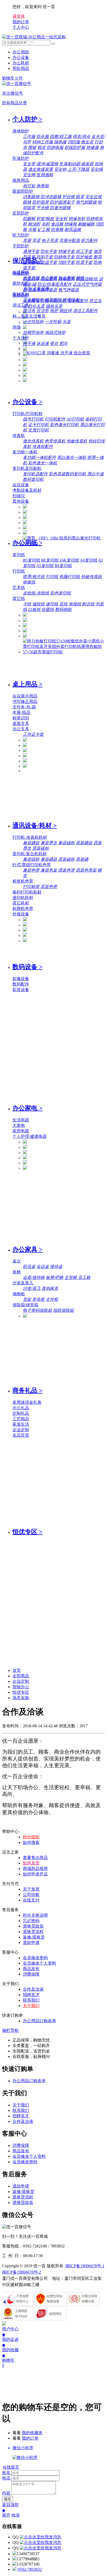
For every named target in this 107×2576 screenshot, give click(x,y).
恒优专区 (21, 1692)
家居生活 (21, 1424)
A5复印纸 (45, 566)
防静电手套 (64, 257)
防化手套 (49, 251)
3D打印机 (75, 419)
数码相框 (63, 609)
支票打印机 (38, 430)
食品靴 (57, 224)
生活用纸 (21, 272)
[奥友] (25, 636)
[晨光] (25, 756)
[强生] (25, 349)
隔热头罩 (54, 306)
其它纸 (19, 599)
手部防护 (21, 246)
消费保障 (31, 1974)
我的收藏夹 (32, 2433)
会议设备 (21, 485)
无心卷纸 (49, 278)
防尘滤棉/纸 (87, 279)
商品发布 (31, 1969)
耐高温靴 (73, 230)
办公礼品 (21, 1408)
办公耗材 (21, 63)
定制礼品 (21, 1413)
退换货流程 (33, 1932)
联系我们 (31, 2000)
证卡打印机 (38, 425)
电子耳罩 (50, 241)
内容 (6, 2493)
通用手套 (31, 251)
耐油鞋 (34, 224)
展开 (6, 2515)
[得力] (25, 370)
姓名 (6, 2473)
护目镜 (69, 197)
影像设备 (21, 979)
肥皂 (63, 344)
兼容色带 (31, 870)
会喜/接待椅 (34, 1277)
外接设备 (21, 914)
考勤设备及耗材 (27, 490)
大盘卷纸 (31, 278)
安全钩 (60, 169)
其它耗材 (21, 903)
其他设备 (21, 501)
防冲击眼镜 (51, 197)
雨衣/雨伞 (82, 136)
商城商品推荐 (35, 1869)
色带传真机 (55, 441)
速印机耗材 (23, 898)
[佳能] (25, 512)
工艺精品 (21, 1419)
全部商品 (21, 1676)
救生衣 (87, 142)
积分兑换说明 (35, 1915)
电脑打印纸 (70, 577)
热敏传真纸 (91, 577)
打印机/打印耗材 (28, 414)
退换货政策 (33, 1926)
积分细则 (31, 1837)
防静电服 (55, 147)
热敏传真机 (77, 441)
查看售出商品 (35, 1858)
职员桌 (29, 1266)
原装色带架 (86, 870)
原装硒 (82, 859)
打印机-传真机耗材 (30, 837)
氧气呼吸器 (69, 290)
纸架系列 (53, 300)
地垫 (17, 327)
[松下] (25, 941)
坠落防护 (21, 158)
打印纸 (19, 571)
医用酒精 (45, 175)
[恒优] (25, 354)
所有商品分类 (15, 103)
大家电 (19, 1125)
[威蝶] (25, 381)
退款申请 (31, 1943)
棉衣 (42, 147)
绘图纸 (48, 609)
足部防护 (21, 213)
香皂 (54, 344)
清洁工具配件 (85, 311)
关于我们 (31, 2006)
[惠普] (25, 523)
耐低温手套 (47, 262)
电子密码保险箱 (37, 1310)
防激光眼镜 (60, 208)
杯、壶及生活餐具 (29, 316)
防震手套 (84, 262)
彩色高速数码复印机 (68, 474)
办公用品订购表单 (39, 2021)
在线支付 (31, 1900)
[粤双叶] (25, 360)
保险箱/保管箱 (25, 1305)
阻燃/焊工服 (61, 136)
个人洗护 (21, 338)
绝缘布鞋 (77, 219)
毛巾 (27, 289)
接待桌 (56, 1266)
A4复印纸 (89, 560)
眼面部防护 (23, 191)
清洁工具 (21, 305)
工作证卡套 (33, 734)
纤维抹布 (71, 300)
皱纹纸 (38, 604)
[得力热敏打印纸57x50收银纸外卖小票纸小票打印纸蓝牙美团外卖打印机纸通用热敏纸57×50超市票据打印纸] (64, 652)
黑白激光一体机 (72, 457)
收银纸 (29, 582)
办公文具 (21, 729)
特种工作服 (43, 142)
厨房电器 (21, 1131)
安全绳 (97, 169)
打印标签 (31, 887)
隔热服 (60, 142)
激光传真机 (33, 441)
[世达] (25, 328)
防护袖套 (84, 257)
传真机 (19, 436)
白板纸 (34, 609)
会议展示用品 (25, 696)
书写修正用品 (25, 701)
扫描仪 (19, 496)
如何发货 (31, 1863)
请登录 (19, 16)
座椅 (17, 1272)
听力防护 (21, 235)
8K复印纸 (50, 560)
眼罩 (80, 197)
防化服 (43, 136)
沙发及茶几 (23, 1283)
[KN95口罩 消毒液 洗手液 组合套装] (57, 353)
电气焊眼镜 (86, 202)
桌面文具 (21, 723)
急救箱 (43, 186)
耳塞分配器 (70, 241)
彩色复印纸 (61, 593)
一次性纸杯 (33, 322)
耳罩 (36, 241)
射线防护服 (75, 147)
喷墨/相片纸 (34, 577)
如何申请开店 (35, 1874)
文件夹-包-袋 (24, 707)
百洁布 (29, 311)
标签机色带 (23, 881)
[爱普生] (25, 517)
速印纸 (52, 604)
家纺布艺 (21, 283)
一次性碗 (53, 322)
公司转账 (31, 1895)
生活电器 (21, 1120)
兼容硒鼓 (31, 843)
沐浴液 (43, 344)
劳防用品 (21, 68)
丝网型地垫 (33, 333)
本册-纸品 (21, 712)
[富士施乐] (25, 528)
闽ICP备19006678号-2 (22, 2272)
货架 (27, 1299)
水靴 (32, 230)
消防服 (74, 142)
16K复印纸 (69, 560)
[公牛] (25, 1168)
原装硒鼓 (84, 843)
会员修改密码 (35, 1958)
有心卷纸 (66, 278)
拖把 (54, 311)
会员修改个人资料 (39, 1963)
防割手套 (45, 257)
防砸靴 (29, 219)
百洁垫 (43, 311)
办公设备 (21, 57)
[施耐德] (25, 766)
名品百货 (21, 1435)
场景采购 (21, 1698)
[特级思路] (25, 375)
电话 (6, 2478)
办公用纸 (21, 52)
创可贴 (29, 186)
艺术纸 (19, 588)
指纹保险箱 (63, 1310)
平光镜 (43, 208)
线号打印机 (33, 419)
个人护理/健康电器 (30, 1136)
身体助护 (21, 131)
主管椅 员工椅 (77, 1277)
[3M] (25, 751)
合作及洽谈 (33, 1989)
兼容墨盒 (49, 843)
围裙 (32, 147)
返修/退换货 (34, 1937)
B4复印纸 (63, 566)
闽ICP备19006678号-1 (85, 2266)
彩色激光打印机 (64, 425)
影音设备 (21, 990)
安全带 (29, 164)
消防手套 (66, 262)
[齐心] (25, 365)
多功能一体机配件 (39, 457)
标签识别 (21, 718)
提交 (8, 2499)
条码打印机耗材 (27, 892)
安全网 (29, 175)
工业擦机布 (33, 300)
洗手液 (29, 344)
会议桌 (43, 1266)
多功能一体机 (25, 452)
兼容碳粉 (66, 843)
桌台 (17, 1261)
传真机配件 (43, 446)
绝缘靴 (71, 224)
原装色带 (66, 870)
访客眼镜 (31, 197)
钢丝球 (65, 311)
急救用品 (21, 180)
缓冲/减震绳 (47, 164)
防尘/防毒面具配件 (55, 284)
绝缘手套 (66, 251)
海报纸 (75, 604)
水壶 (66, 322)
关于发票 (31, 1889)
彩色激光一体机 (43, 463)
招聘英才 (31, 1995)
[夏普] (25, 533)
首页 (17, 1670)
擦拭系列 (21, 294)
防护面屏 (41, 202)
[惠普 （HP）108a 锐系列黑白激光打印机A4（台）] (64, 543)
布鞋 (46, 224)
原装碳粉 (41, 848)
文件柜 (52, 1299)
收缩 (16, 2515)
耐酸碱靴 (86, 224)
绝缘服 (92, 147)
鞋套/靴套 (45, 219)
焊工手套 (84, 251)
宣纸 (63, 604)
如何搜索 (31, 1842)
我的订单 (30, 2438)
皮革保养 (41, 289)
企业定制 (21, 1430)
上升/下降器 (78, 169)
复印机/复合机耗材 (30, 854)
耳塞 (27, 241)
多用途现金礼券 (27, 1402)
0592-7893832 (30, 2569)
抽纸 (80, 278)
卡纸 (27, 604)
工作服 (29, 136)
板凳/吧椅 (55, 1277)
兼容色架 (49, 870)
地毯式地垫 (55, 333)
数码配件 (21, 984)
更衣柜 (38, 1299)
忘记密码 (31, 1921)
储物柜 (19, 1294)
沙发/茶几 (32, 1288)
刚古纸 (88, 604)
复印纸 (19, 555)
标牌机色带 (23, 909)
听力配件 (89, 241)
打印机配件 (55, 419)
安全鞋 (61, 219)
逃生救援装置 (41, 169)
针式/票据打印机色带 (32, 865)
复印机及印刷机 (27, 468)
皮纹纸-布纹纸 (36, 593)
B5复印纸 (31, 560)
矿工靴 (44, 230)
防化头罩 (36, 306)
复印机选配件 (35, 474)
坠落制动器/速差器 (76, 164)
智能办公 (21, 1687)
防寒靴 (57, 230)
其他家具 (50, 1288)
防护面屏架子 (62, 202)
